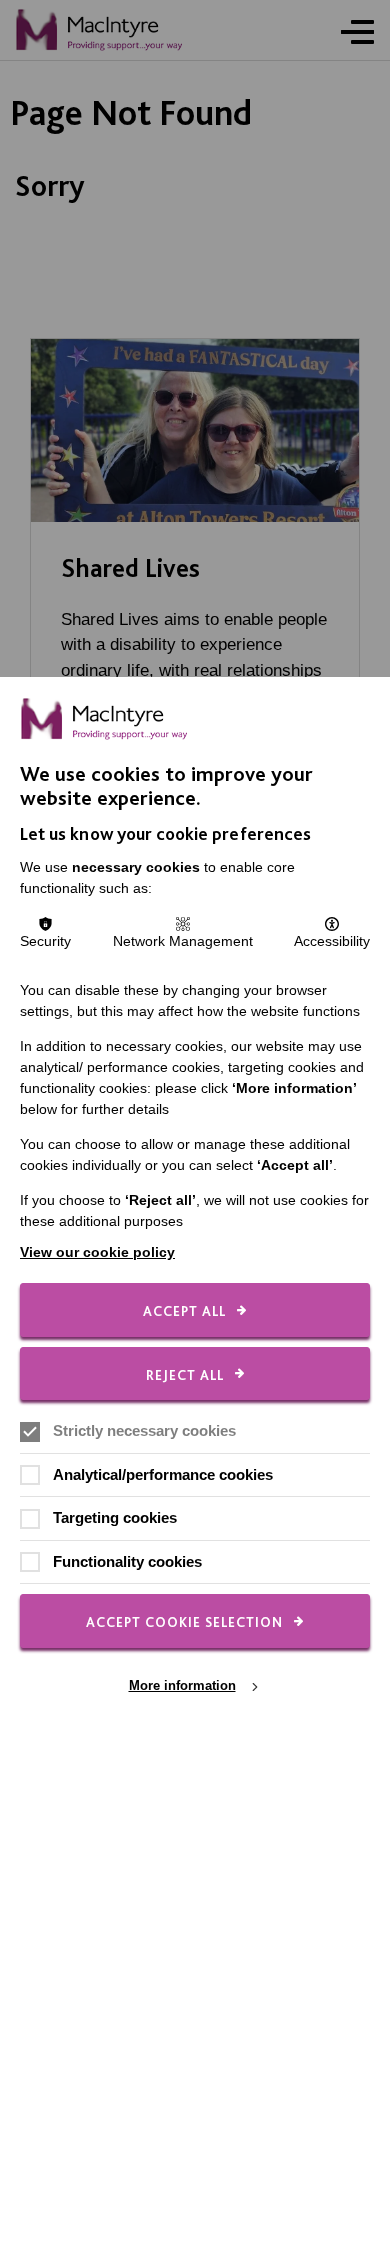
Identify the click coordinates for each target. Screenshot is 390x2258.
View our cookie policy (97, 1252)
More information (182, 1685)
